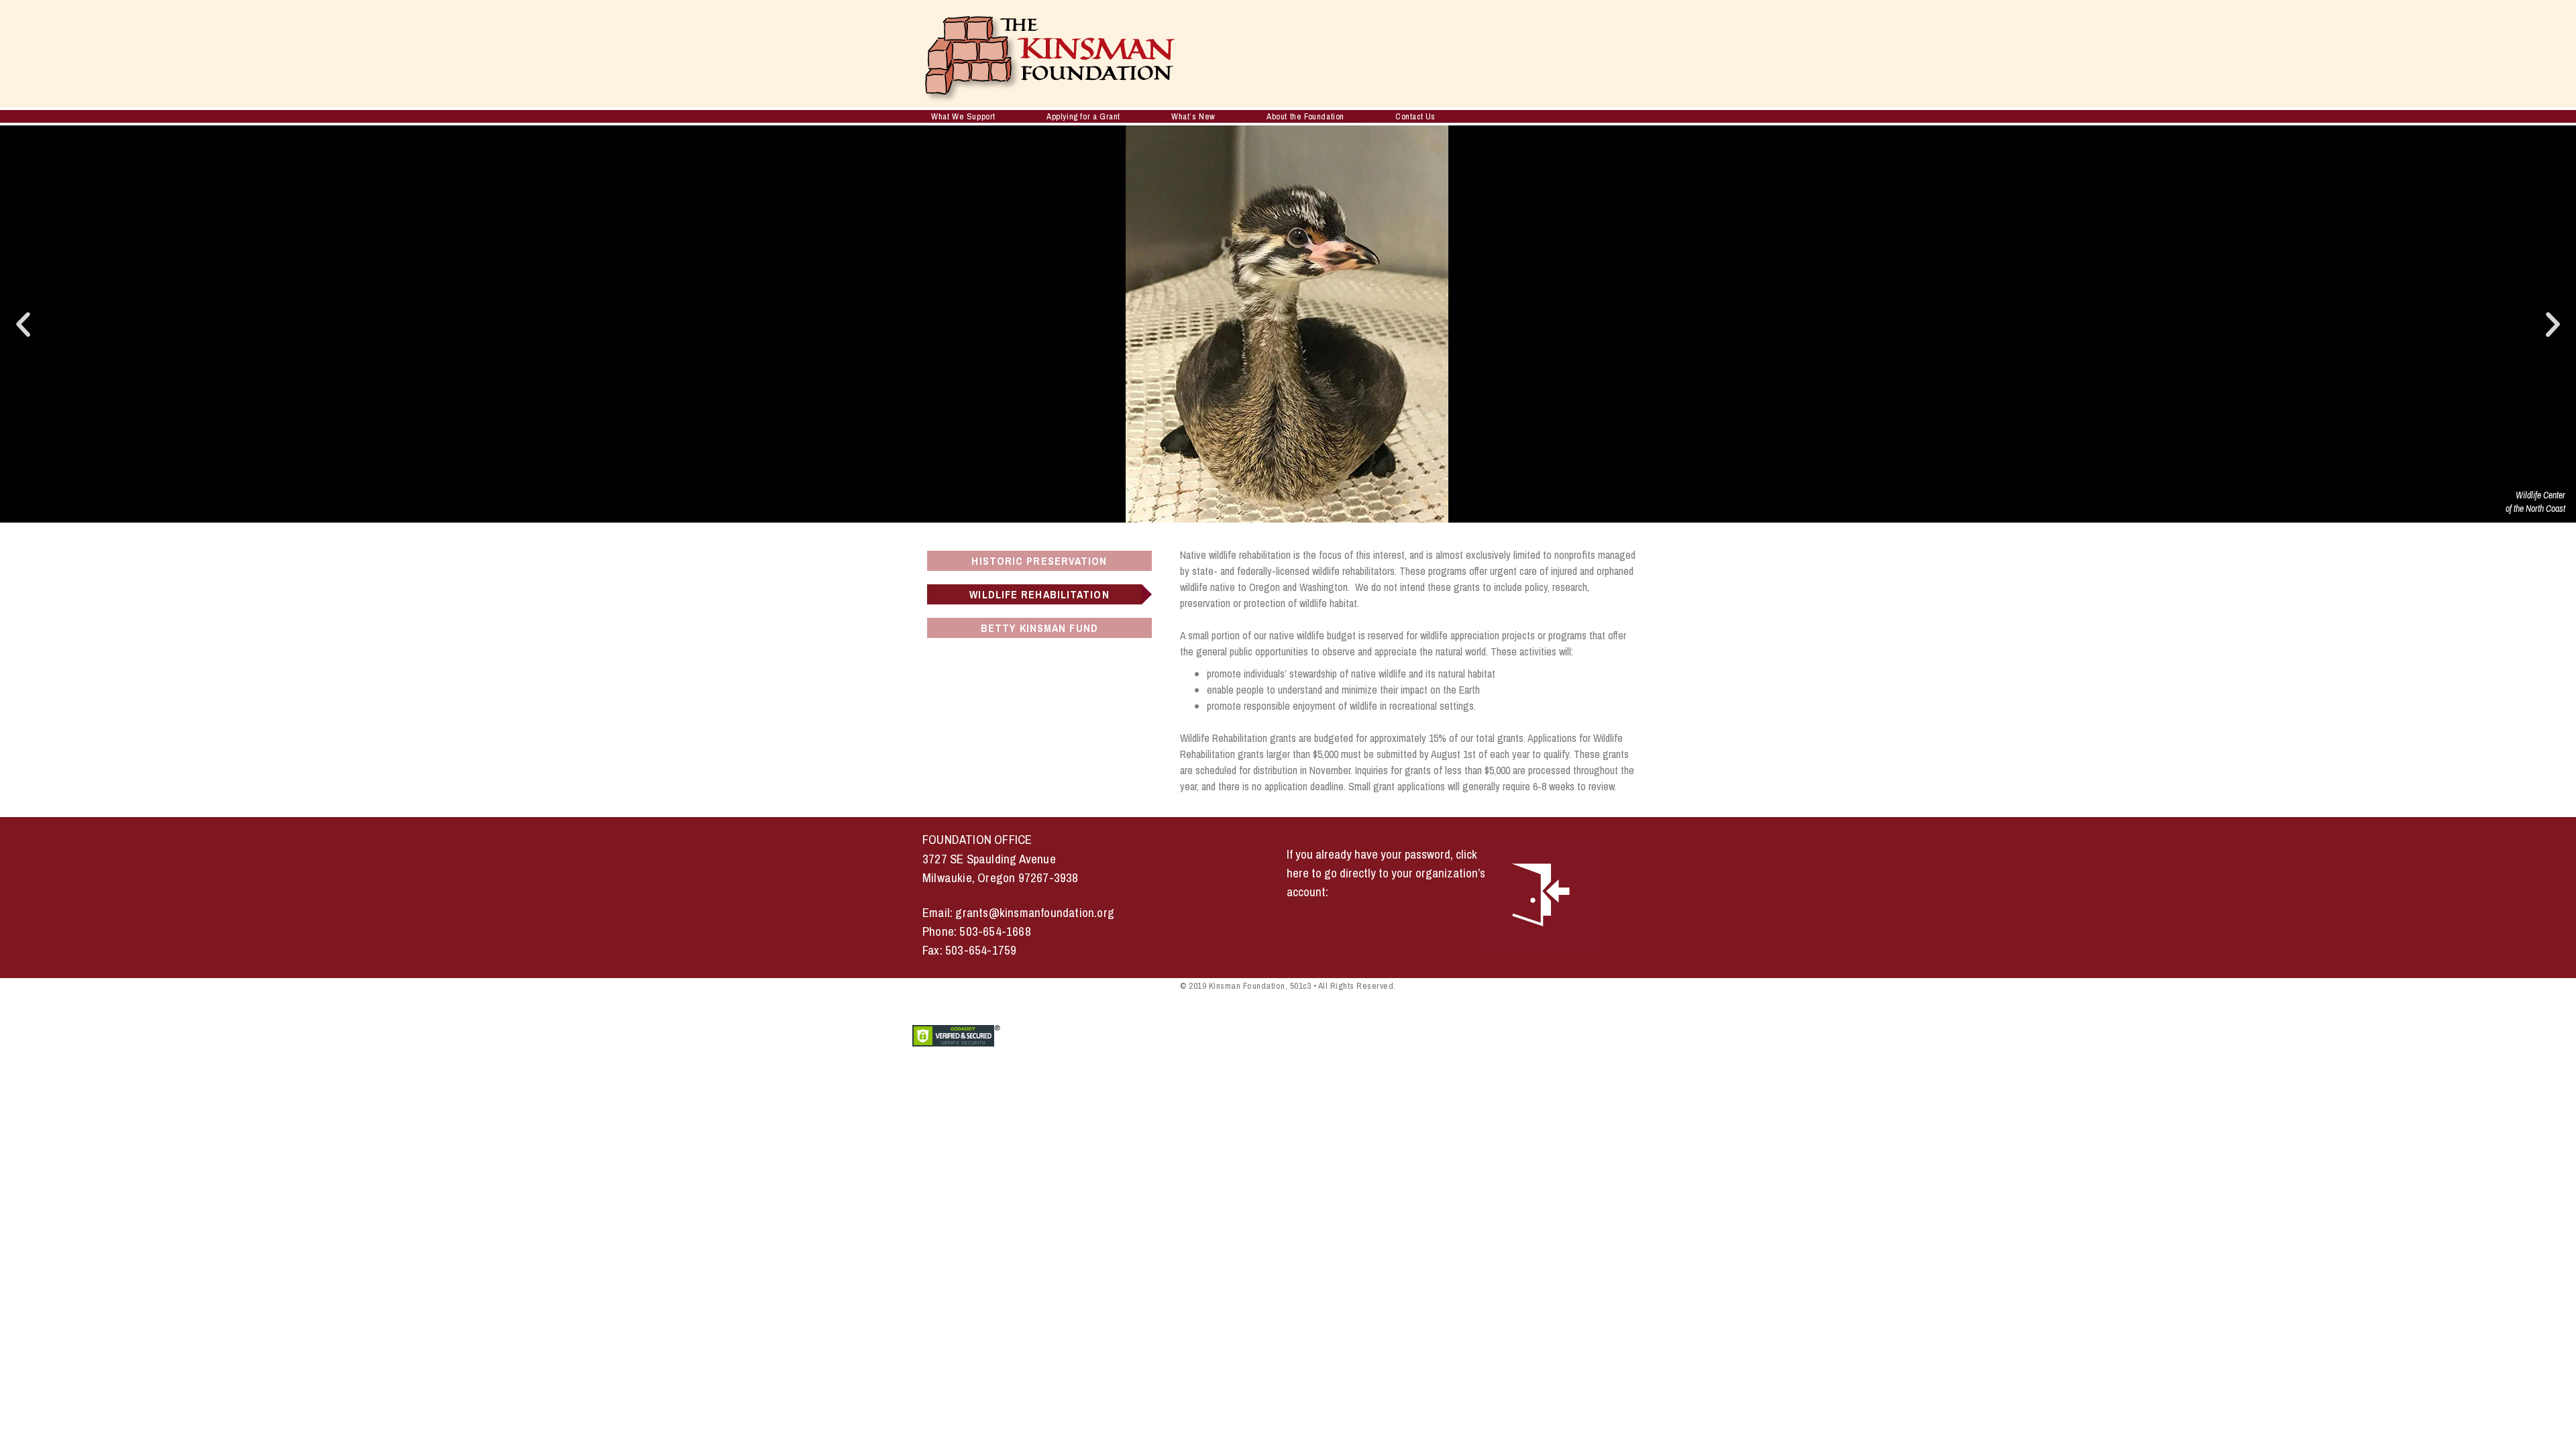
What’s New (1193, 116)
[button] (23, 324)
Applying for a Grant (1083, 116)
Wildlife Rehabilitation (1039, 594)
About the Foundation (1305, 116)
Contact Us (1415, 116)
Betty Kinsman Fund (1039, 628)
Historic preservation (1039, 561)
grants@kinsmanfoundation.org (1035, 913)
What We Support (963, 116)
